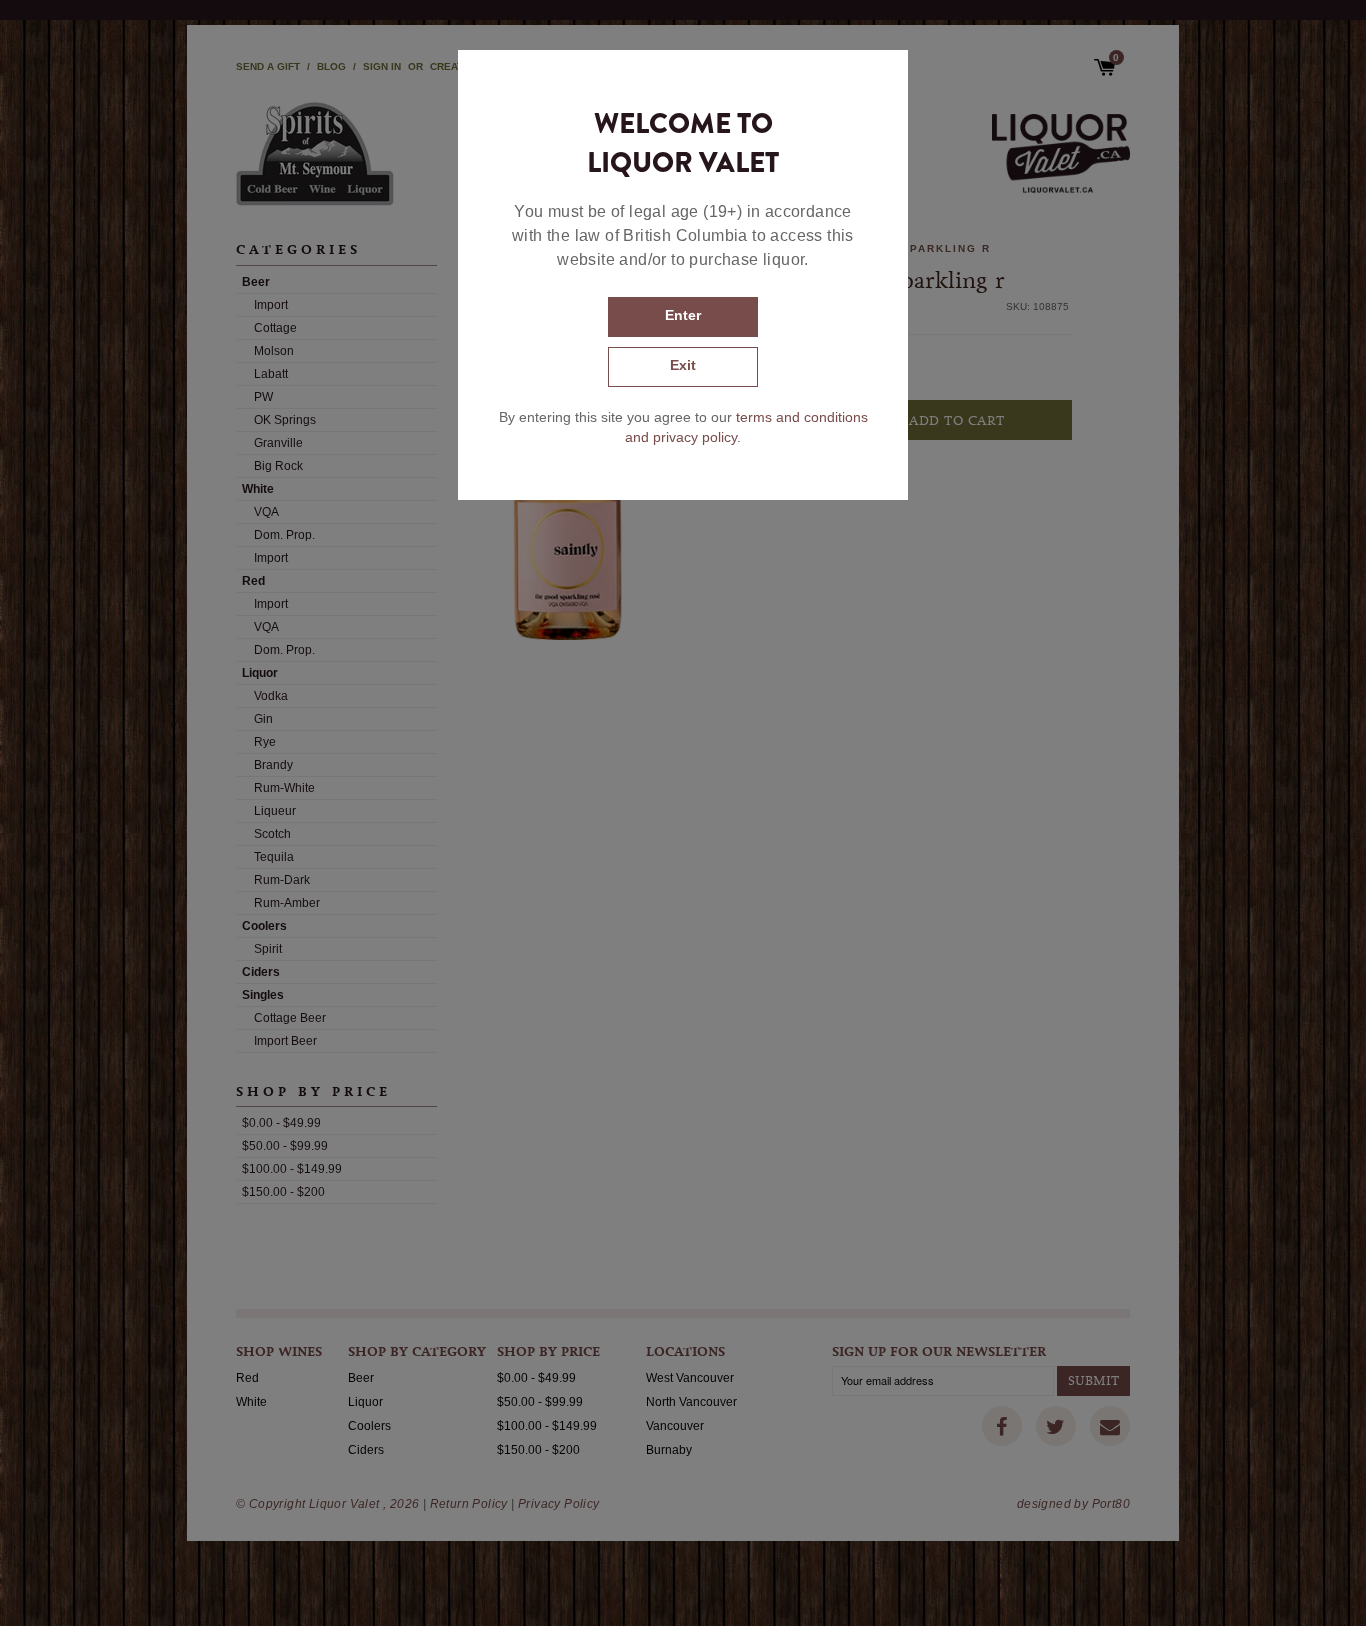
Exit (683, 365)
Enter (683, 315)
